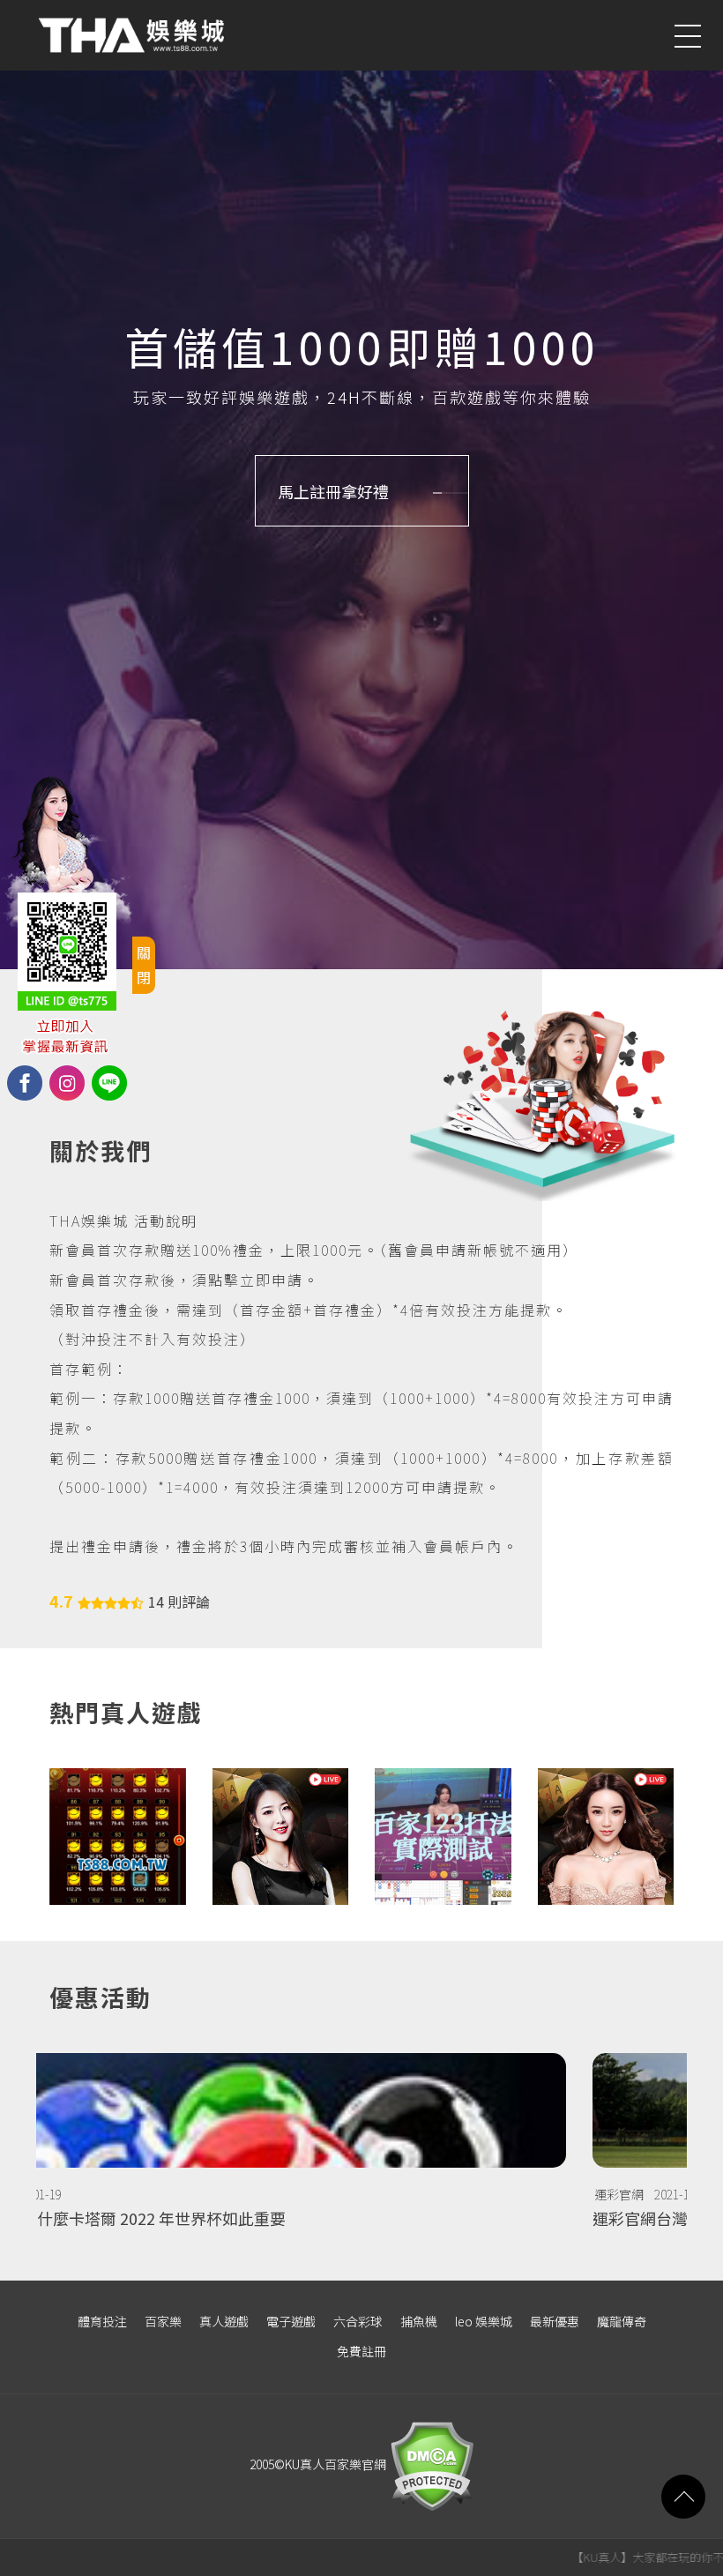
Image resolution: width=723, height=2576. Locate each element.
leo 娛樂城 (484, 2321)
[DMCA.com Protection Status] (430, 2464)
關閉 (144, 964)
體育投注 (102, 2321)
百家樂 (163, 2321)
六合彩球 (358, 2321)
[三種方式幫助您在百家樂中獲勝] (281, 1837)
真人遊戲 (224, 2321)
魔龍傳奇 (622, 2321)
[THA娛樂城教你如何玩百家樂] (606, 1837)
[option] (361, 2149)
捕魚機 (419, 2321)
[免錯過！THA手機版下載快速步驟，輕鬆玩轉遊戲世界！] (443, 1837)
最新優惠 (555, 2321)
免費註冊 (361, 2351)
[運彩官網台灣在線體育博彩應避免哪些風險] (361, 2149)
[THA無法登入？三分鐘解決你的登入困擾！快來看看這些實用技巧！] (118, 1837)
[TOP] (683, 2497)
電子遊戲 (291, 2321)
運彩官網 (76, 2194)
